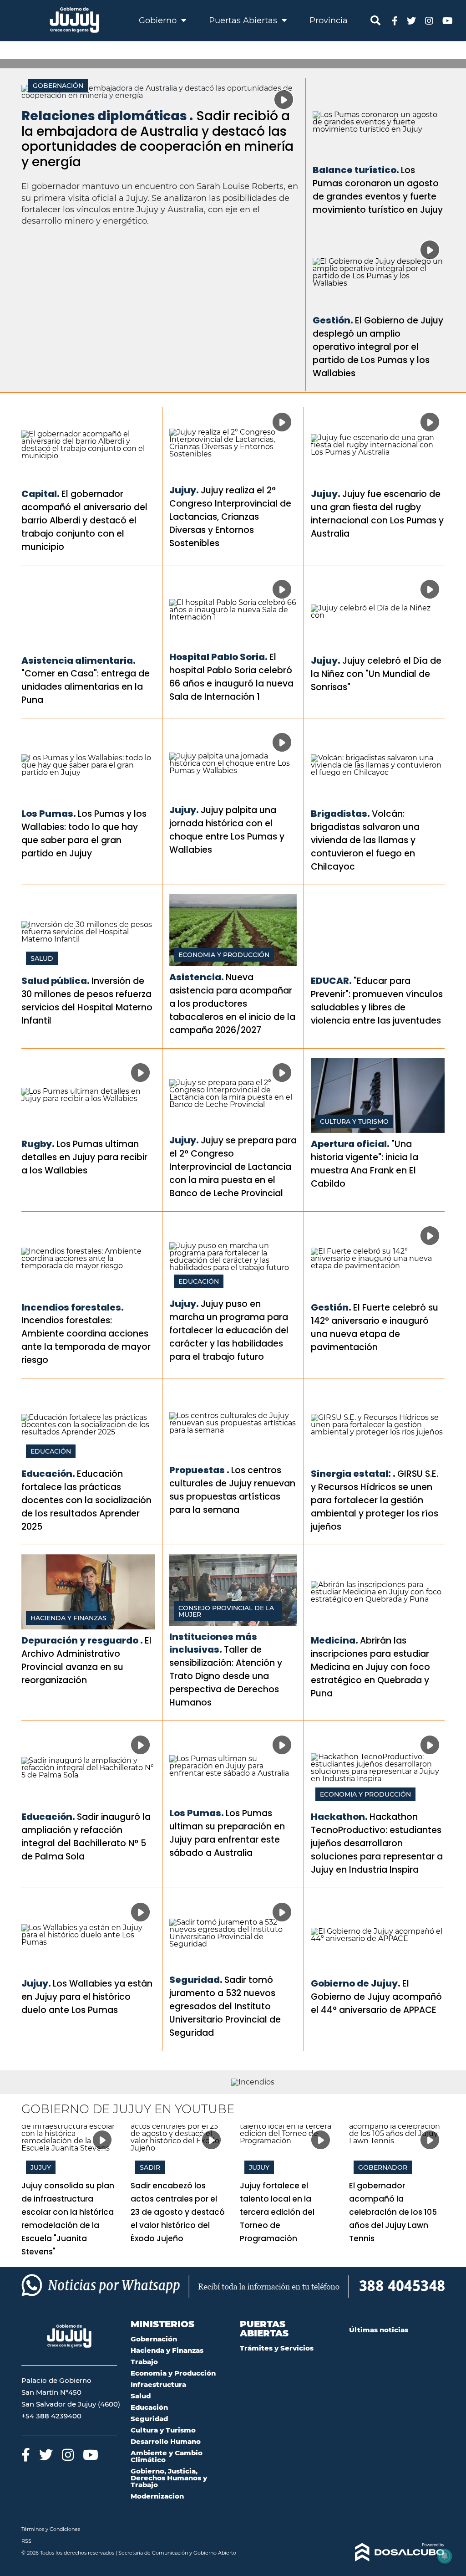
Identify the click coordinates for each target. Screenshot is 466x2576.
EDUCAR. (331, 981)
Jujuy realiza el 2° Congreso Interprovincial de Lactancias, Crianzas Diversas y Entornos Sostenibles (230, 517)
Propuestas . (199, 1470)
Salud (42, 958)
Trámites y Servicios (277, 2348)
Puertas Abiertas (244, 20)
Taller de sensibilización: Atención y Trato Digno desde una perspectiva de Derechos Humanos (226, 1676)
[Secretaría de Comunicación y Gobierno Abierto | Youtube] (448, 20)
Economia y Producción (224, 955)
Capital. (41, 494)
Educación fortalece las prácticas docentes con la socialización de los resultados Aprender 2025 (86, 1500)
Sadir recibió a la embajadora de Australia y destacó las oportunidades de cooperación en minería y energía (157, 139)
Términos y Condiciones (51, 2529)
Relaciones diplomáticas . (107, 116)
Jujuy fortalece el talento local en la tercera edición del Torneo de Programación (277, 2212)
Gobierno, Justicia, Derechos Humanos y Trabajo (169, 2478)
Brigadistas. (340, 814)
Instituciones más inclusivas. (213, 1643)
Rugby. (38, 1144)
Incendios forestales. (73, 1307)
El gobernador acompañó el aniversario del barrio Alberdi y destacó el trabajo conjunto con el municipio (84, 520)
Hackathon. (339, 1817)
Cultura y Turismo (354, 1122)
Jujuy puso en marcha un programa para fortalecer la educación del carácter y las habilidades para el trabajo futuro (229, 1330)
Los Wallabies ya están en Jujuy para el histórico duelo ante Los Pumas (87, 1997)
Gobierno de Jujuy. (356, 1983)
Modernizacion (157, 2496)
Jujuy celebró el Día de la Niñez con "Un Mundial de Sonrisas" (376, 674)
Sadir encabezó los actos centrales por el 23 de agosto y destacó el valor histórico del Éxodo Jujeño (178, 2212)
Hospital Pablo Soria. (218, 657)
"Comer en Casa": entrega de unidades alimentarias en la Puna (86, 687)
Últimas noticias (379, 2330)
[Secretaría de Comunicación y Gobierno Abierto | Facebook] (395, 20)
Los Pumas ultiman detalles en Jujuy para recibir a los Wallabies (84, 1157)
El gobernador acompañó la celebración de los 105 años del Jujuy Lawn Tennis (393, 2212)
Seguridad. (196, 1980)
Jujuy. (184, 490)
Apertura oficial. (350, 1144)
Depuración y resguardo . (82, 1640)
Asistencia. (197, 977)
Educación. (48, 1474)
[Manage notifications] (445, 2556)
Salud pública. (56, 981)
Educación (199, 1281)
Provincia (329, 20)
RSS (26, 2541)
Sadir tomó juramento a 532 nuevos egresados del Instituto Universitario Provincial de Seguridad (225, 2006)
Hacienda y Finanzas (68, 1618)
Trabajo (144, 2362)
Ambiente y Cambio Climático (167, 2456)
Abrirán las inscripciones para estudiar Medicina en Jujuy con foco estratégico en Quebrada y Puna (370, 1667)
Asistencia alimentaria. (79, 661)
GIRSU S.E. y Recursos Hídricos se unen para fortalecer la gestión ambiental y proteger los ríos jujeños (375, 1500)
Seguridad (149, 2419)
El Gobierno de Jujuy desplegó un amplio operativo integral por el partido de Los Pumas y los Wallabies (378, 347)
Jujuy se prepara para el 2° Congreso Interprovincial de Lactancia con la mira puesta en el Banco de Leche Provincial (233, 1167)
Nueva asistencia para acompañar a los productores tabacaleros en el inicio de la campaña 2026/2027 (232, 1004)
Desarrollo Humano (166, 2441)
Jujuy (41, 2167)
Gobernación (58, 86)
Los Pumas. (49, 814)
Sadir (150, 2167)
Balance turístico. (356, 170)
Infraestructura (158, 2384)
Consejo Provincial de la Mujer (226, 1611)
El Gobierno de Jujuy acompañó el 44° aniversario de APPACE (376, 1997)
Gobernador (383, 2167)
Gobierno (159, 20)
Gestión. (333, 320)
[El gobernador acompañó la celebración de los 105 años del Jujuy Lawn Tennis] (397, 2152)
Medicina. (334, 1640)
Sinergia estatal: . (353, 1474)
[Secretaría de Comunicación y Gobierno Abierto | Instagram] (429, 20)
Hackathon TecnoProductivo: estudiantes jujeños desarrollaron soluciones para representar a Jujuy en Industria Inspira (377, 1843)
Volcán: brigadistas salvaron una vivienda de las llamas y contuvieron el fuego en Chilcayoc (365, 840)
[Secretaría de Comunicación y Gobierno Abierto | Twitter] (411, 20)
